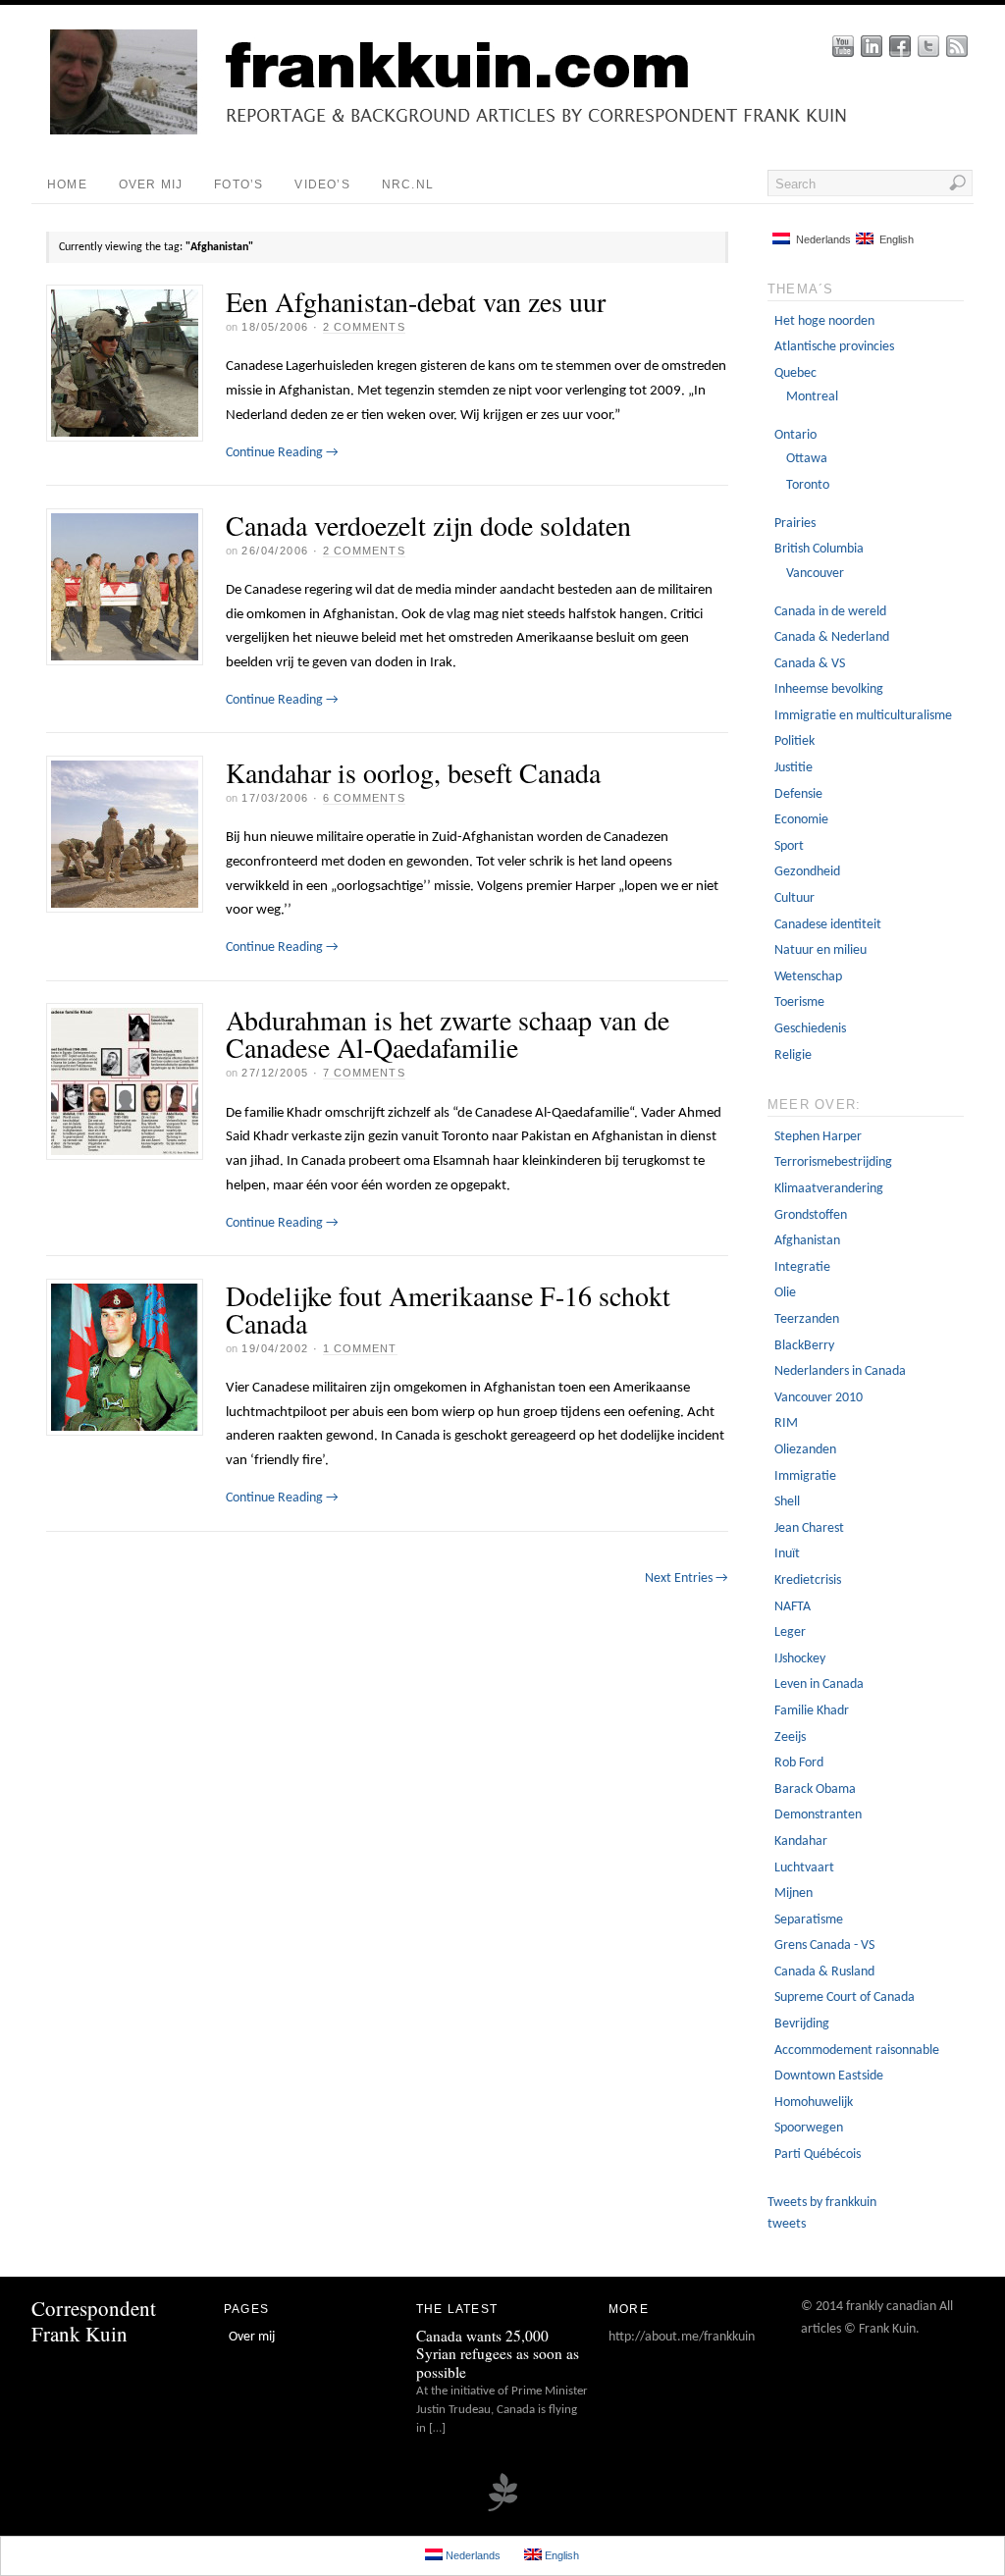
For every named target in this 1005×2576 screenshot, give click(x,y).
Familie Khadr (812, 1711)
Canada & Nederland (832, 637)
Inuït (787, 1554)
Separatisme (809, 1920)
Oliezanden (805, 1450)
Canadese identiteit (828, 925)
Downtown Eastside (829, 2076)
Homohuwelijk (814, 2103)
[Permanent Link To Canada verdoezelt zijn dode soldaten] (125, 587)
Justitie (793, 768)
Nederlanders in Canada (840, 1371)
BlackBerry (804, 1346)
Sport (789, 846)
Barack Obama (815, 1789)
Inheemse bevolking (829, 689)
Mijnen (793, 1893)
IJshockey (800, 1659)
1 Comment (360, 1348)
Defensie (798, 794)
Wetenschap (808, 977)
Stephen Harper (818, 1137)
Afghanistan (807, 1241)
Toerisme (799, 1002)
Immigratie (805, 1476)
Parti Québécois (818, 2155)
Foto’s (238, 184)
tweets (787, 2224)
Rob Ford (799, 1763)
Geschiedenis (810, 1029)
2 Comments (364, 327)
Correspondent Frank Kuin (94, 2320)
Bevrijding (802, 2024)
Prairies (795, 524)
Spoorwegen (809, 2128)
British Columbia (819, 549)
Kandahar (801, 1841)
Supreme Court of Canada (845, 1998)
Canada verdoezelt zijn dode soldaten (428, 525)
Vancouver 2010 (819, 1398)
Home (67, 184)
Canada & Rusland (824, 1972)
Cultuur (794, 898)
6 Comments (364, 798)
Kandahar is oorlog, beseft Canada (413, 772)
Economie (801, 820)
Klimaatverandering (829, 1189)
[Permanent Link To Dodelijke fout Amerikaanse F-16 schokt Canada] (125, 1357)
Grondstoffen (811, 1215)
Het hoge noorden (824, 321)
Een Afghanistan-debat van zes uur (416, 301)
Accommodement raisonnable (857, 2050)
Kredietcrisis (808, 1580)
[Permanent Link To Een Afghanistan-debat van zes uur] (125, 363)
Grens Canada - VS (824, 1945)
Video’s (322, 184)
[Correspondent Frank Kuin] (517, 131)
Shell (787, 1502)
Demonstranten (818, 1815)
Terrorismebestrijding (833, 1162)
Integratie (802, 1267)
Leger (790, 1632)
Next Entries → (687, 1578)
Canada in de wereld (830, 612)
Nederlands (820, 239)
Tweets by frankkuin (822, 2203)
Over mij (151, 184)
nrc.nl (408, 184)
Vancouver (815, 574)
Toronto (808, 485)
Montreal (812, 397)
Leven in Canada (819, 1684)
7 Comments (364, 1073)
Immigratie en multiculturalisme (863, 716)
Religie (793, 1055)
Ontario (795, 435)
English (894, 239)
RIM (786, 1423)
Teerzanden (807, 1319)
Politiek (794, 741)
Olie (785, 1293)
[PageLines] (502, 2509)
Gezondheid (807, 872)
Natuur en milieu (820, 950)
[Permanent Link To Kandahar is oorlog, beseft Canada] (125, 834)
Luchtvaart (804, 1868)
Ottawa (807, 459)
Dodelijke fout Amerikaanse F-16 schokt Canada (448, 1309)
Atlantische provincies (834, 347)
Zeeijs (790, 1737)
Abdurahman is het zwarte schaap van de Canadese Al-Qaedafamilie (448, 1033)
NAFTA (793, 1607)
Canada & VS (810, 664)
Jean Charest (809, 1528)
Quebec (795, 373)
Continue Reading (282, 453)
